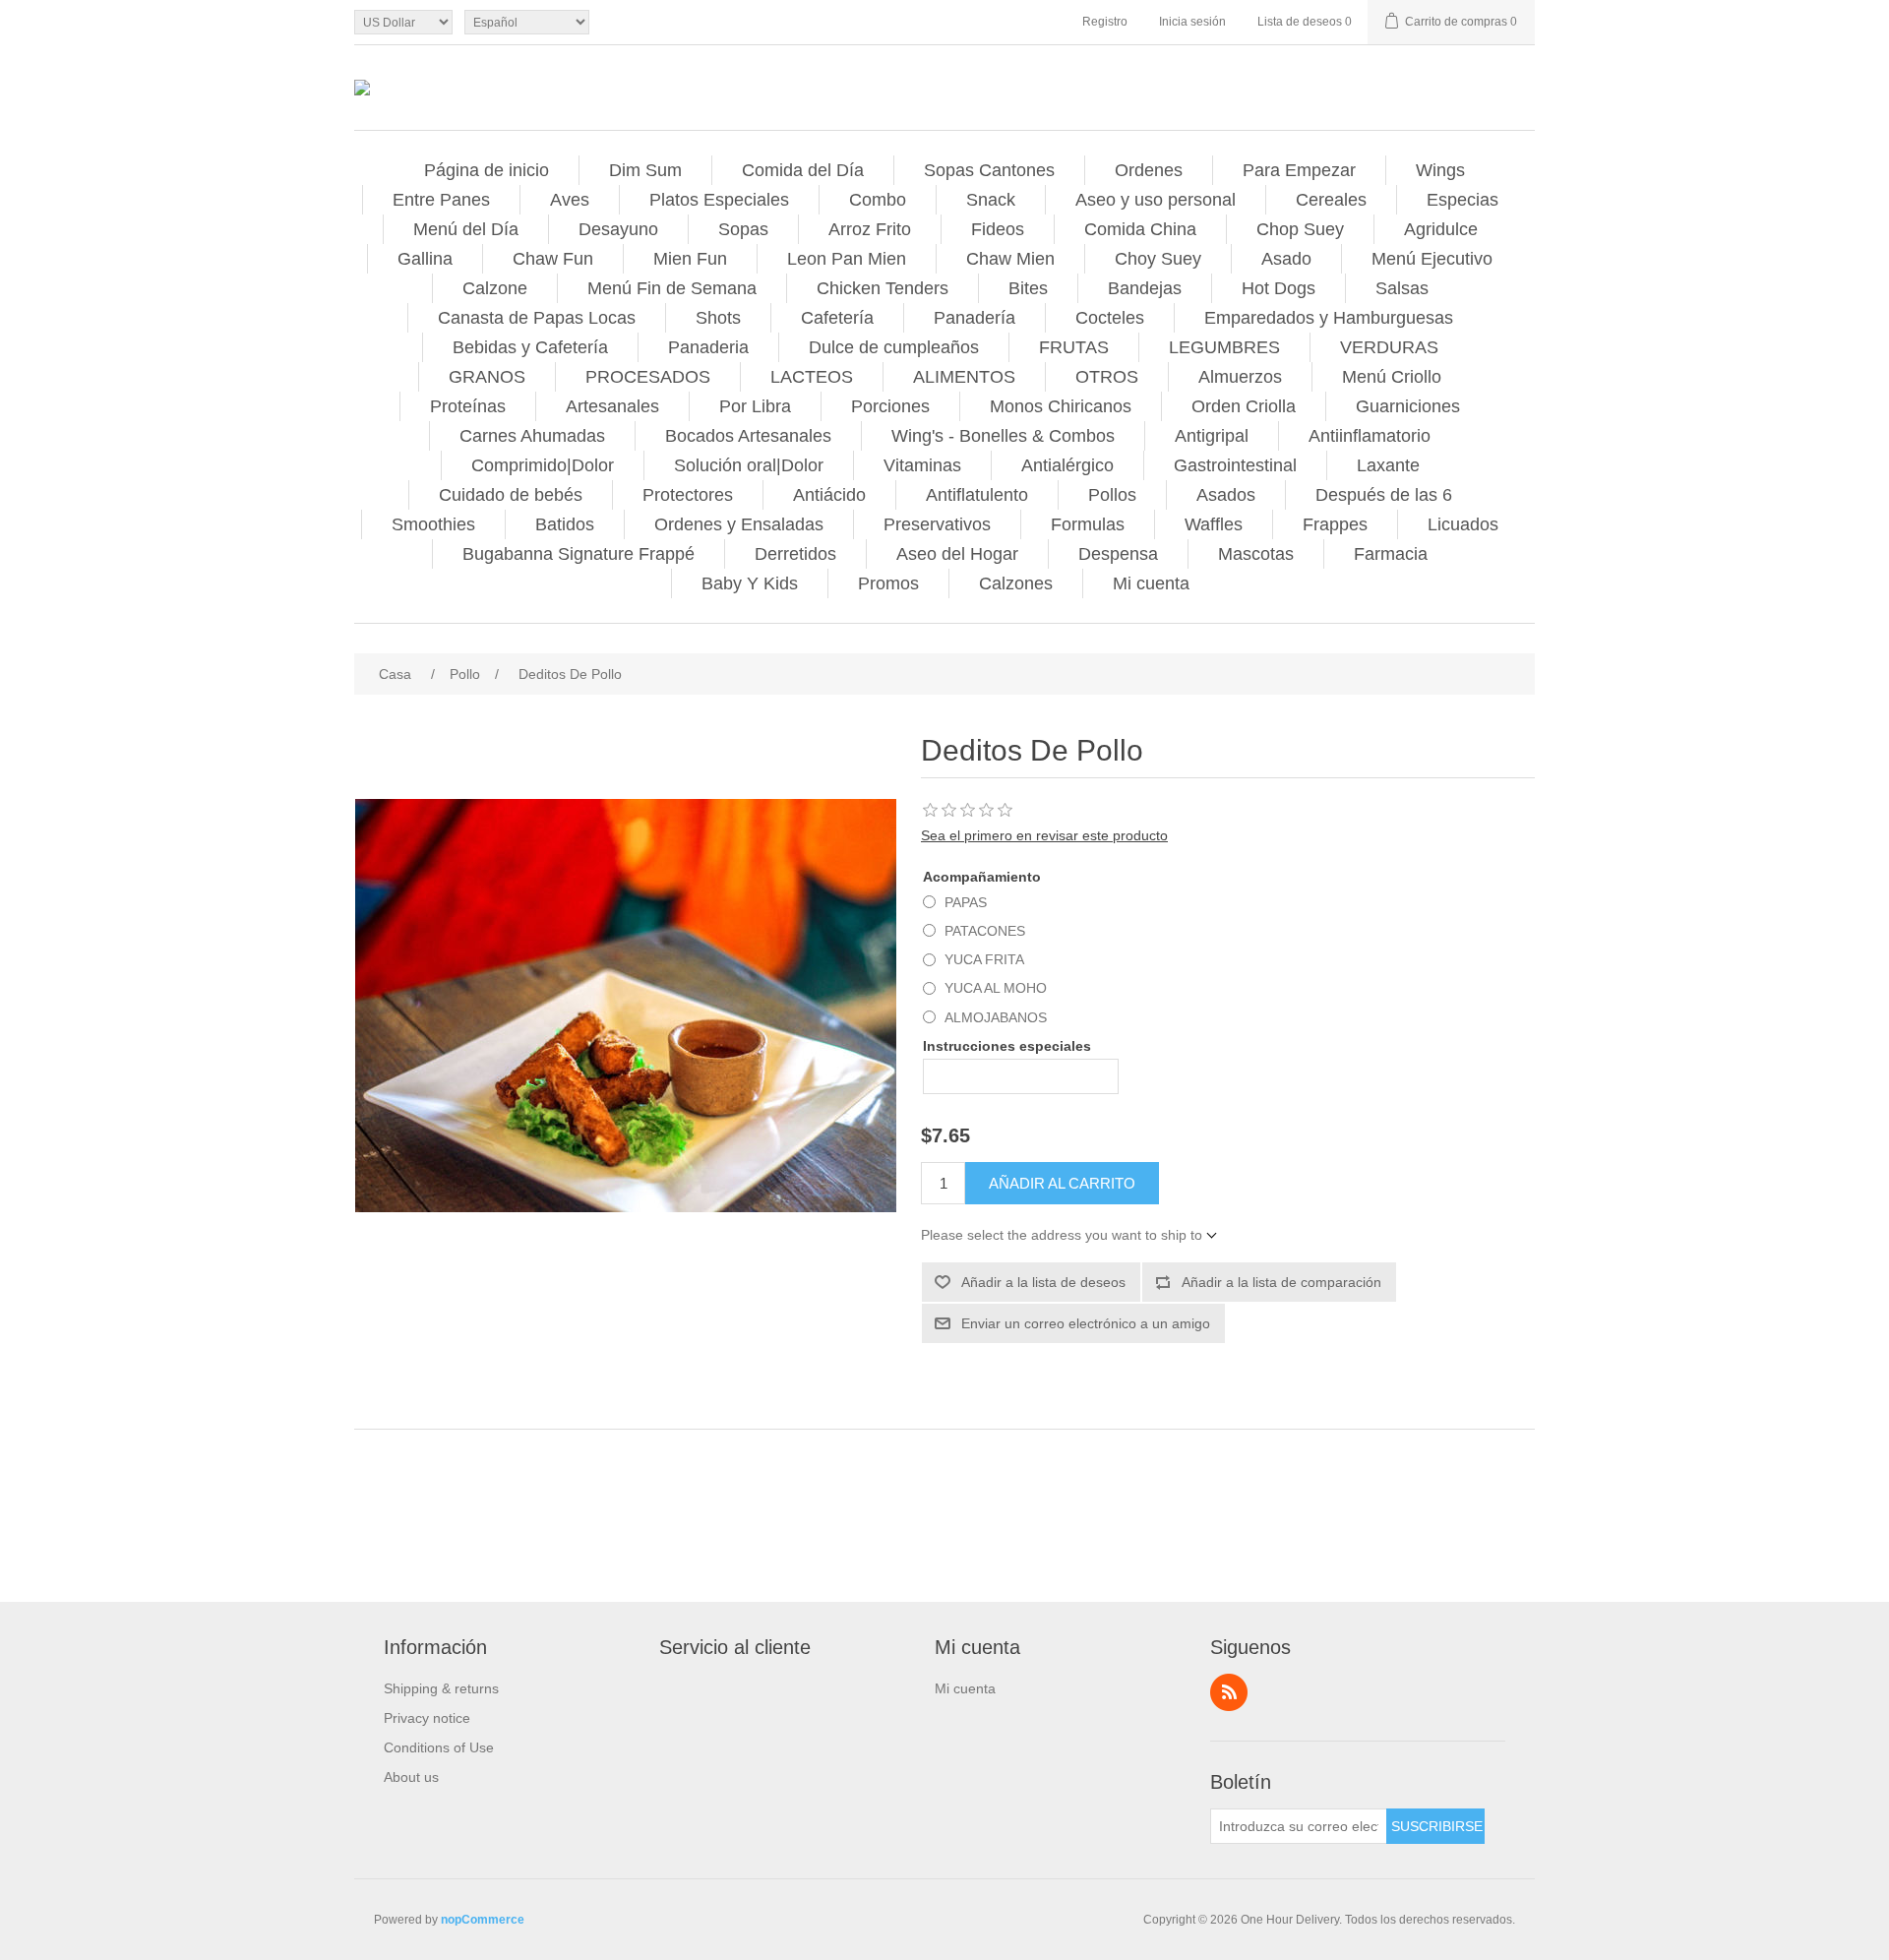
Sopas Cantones (989, 170)
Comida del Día (803, 170)
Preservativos (937, 524)
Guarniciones (1408, 406)
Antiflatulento (977, 495)
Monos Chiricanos (1061, 406)
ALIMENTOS (964, 377)
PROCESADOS (648, 377)
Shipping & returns (441, 1688)
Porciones (890, 406)
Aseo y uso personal (1156, 200)
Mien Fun (690, 259)
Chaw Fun (553, 259)
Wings (1440, 170)
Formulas (1088, 524)
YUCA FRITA (984, 959)
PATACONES (985, 931)
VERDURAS (1389, 347)
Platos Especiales (719, 200)
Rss (1229, 1692)
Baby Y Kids (750, 583)
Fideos (998, 229)
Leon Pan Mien (847, 259)
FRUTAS (1074, 347)
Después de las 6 (1384, 495)
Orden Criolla (1244, 406)
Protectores (688, 495)
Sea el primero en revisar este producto (1044, 835)
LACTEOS (812, 377)
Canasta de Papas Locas (537, 318)
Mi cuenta (1151, 583)
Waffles (1214, 524)
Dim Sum (645, 170)
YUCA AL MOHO (996, 988)
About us (411, 1777)
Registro (1105, 22)
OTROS (1107, 377)
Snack (991, 200)
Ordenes (1149, 170)
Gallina (425, 259)
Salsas (1402, 288)
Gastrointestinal (1235, 465)
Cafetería (837, 318)
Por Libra (755, 406)
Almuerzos (1240, 377)
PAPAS (966, 902)
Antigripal (1212, 436)
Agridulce (1441, 229)
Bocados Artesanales (748, 436)
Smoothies (433, 524)
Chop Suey (1300, 229)
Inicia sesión (1192, 22)
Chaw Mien (1010, 259)
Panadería (975, 318)
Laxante (1388, 465)
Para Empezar (1299, 170)
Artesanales (612, 406)
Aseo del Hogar (957, 554)
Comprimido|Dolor (543, 465)
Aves (570, 200)
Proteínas (468, 406)
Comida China (1140, 229)
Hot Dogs (1279, 288)
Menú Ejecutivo (1432, 259)
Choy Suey (1158, 259)
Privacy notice (427, 1718)
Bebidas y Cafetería (530, 347)
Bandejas (1145, 288)
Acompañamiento (982, 877)
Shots (718, 318)
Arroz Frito (870, 229)
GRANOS (487, 377)
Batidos (565, 524)
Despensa (1118, 554)
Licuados (1463, 524)
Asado (1286, 259)
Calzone (495, 288)
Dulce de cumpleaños (894, 347)
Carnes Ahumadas (532, 436)
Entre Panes (441, 200)
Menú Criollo (1392, 377)
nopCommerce (483, 1920)
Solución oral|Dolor (749, 465)
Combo (878, 200)
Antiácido (829, 495)
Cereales (1331, 200)
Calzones (1016, 583)
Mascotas (1256, 554)
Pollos (1112, 495)
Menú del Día (466, 229)
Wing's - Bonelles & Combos (1003, 436)
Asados (1226, 495)
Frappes (1335, 524)
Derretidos (795, 554)
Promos (888, 583)
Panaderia (708, 347)
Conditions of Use (439, 1747)
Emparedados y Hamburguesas (1329, 318)
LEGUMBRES (1224, 347)
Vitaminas (922, 465)
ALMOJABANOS (996, 1017)
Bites (1028, 288)
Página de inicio (487, 170)
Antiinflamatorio (1370, 436)
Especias (1462, 200)
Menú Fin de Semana (672, 288)
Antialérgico (1067, 465)
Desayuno (618, 229)
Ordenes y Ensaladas (739, 524)
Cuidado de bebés (511, 495)
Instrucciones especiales (1007, 1046)
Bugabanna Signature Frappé (579, 554)
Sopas (743, 229)
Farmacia (1391, 554)
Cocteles (1110, 318)
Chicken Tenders (883, 288)
